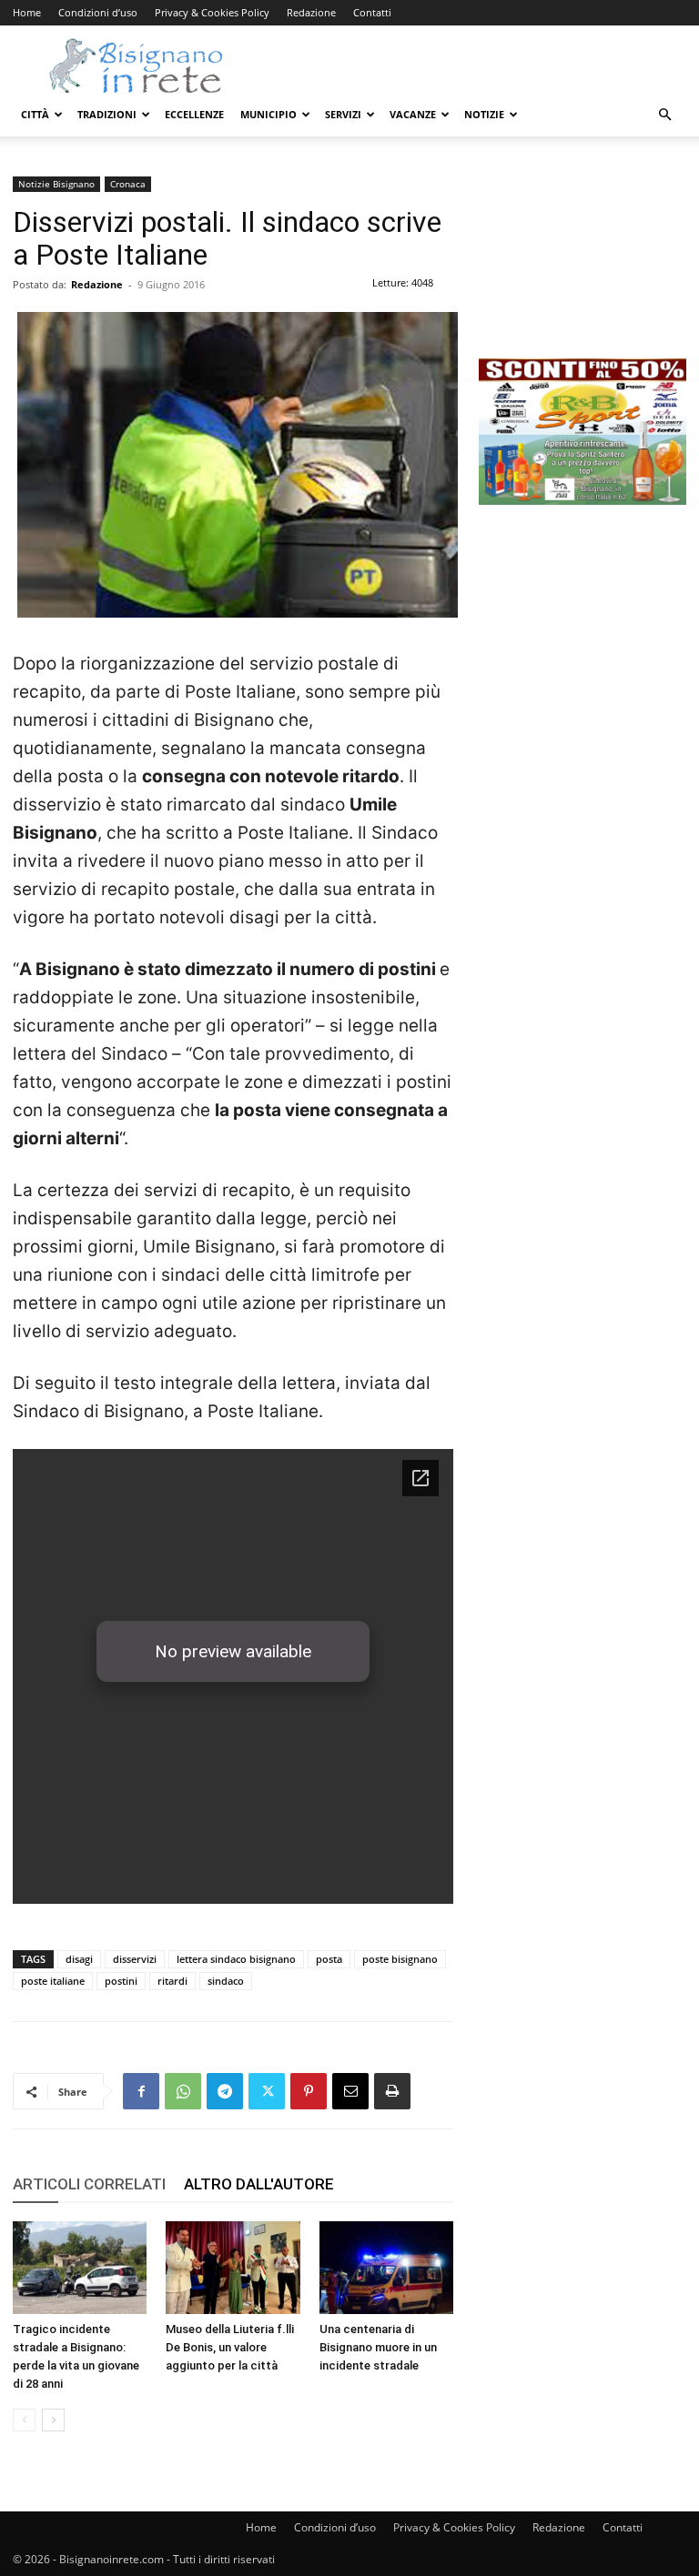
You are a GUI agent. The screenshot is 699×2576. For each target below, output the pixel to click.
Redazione (311, 12)
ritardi (172, 1981)
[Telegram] (225, 2091)
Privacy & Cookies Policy (212, 12)
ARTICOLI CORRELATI (89, 2184)
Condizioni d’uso (98, 12)
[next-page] (53, 2420)
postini (121, 1981)
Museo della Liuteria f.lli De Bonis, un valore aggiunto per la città (230, 2347)
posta (329, 1959)
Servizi (343, 114)
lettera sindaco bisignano (236, 1959)
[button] (664, 115)
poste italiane (53, 1981)
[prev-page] (24, 2420)
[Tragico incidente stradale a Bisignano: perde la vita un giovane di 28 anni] (80, 2267)
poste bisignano (400, 1959)
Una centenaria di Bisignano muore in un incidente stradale (378, 2347)
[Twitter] (267, 2091)
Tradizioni (107, 114)
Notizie (484, 114)
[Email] (350, 2091)
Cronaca (128, 184)
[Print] (392, 2091)
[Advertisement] (582, 267)
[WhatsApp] (183, 2091)
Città (35, 114)
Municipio (268, 114)
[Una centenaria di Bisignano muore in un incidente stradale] (386, 2267)
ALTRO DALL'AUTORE (259, 2184)
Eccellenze (194, 114)
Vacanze (413, 114)
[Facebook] (141, 2091)
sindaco (226, 1981)
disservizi (135, 1959)
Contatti (372, 12)
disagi (79, 1959)
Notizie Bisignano (56, 184)
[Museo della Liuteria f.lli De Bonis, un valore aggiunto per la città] (233, 2267)
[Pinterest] (309, 2091)
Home (27, 12)
